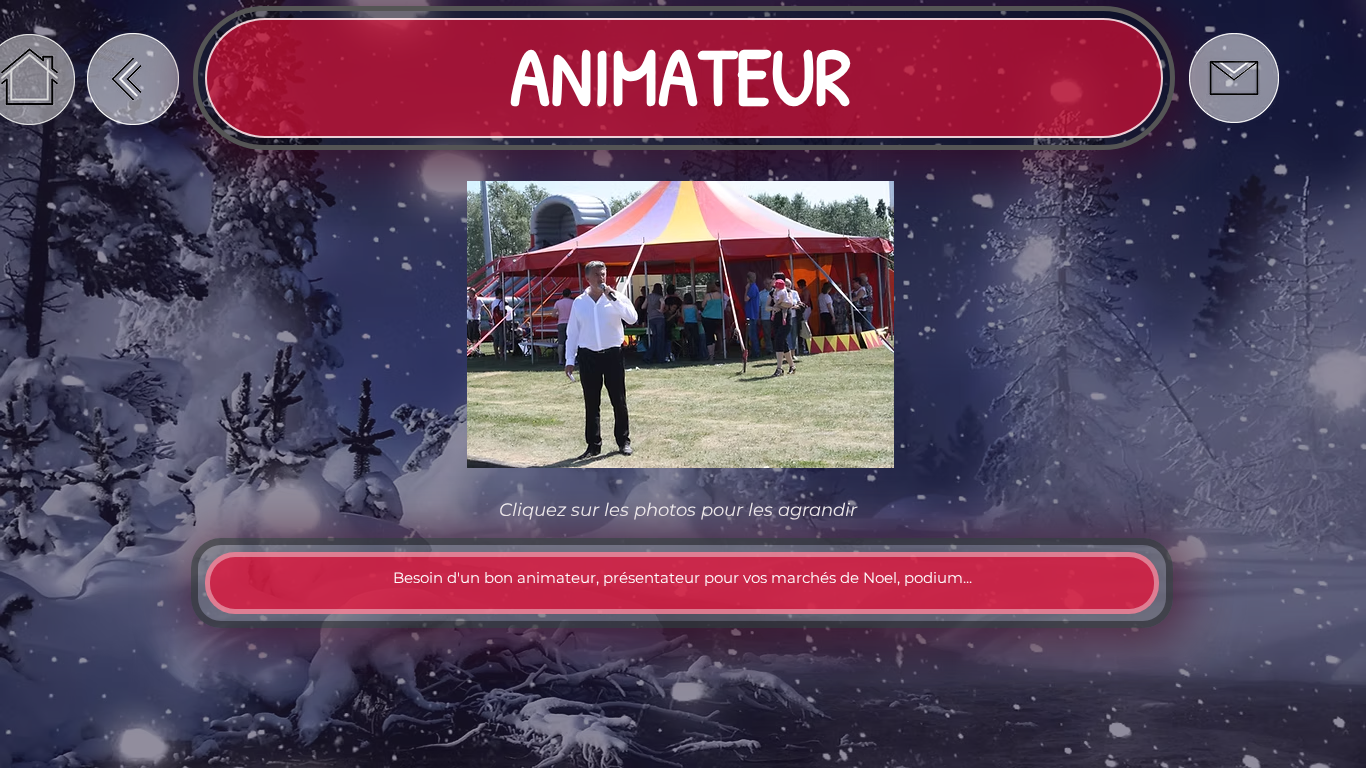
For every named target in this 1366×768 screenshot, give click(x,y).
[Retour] (133, 79)
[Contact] (1233, 78)
